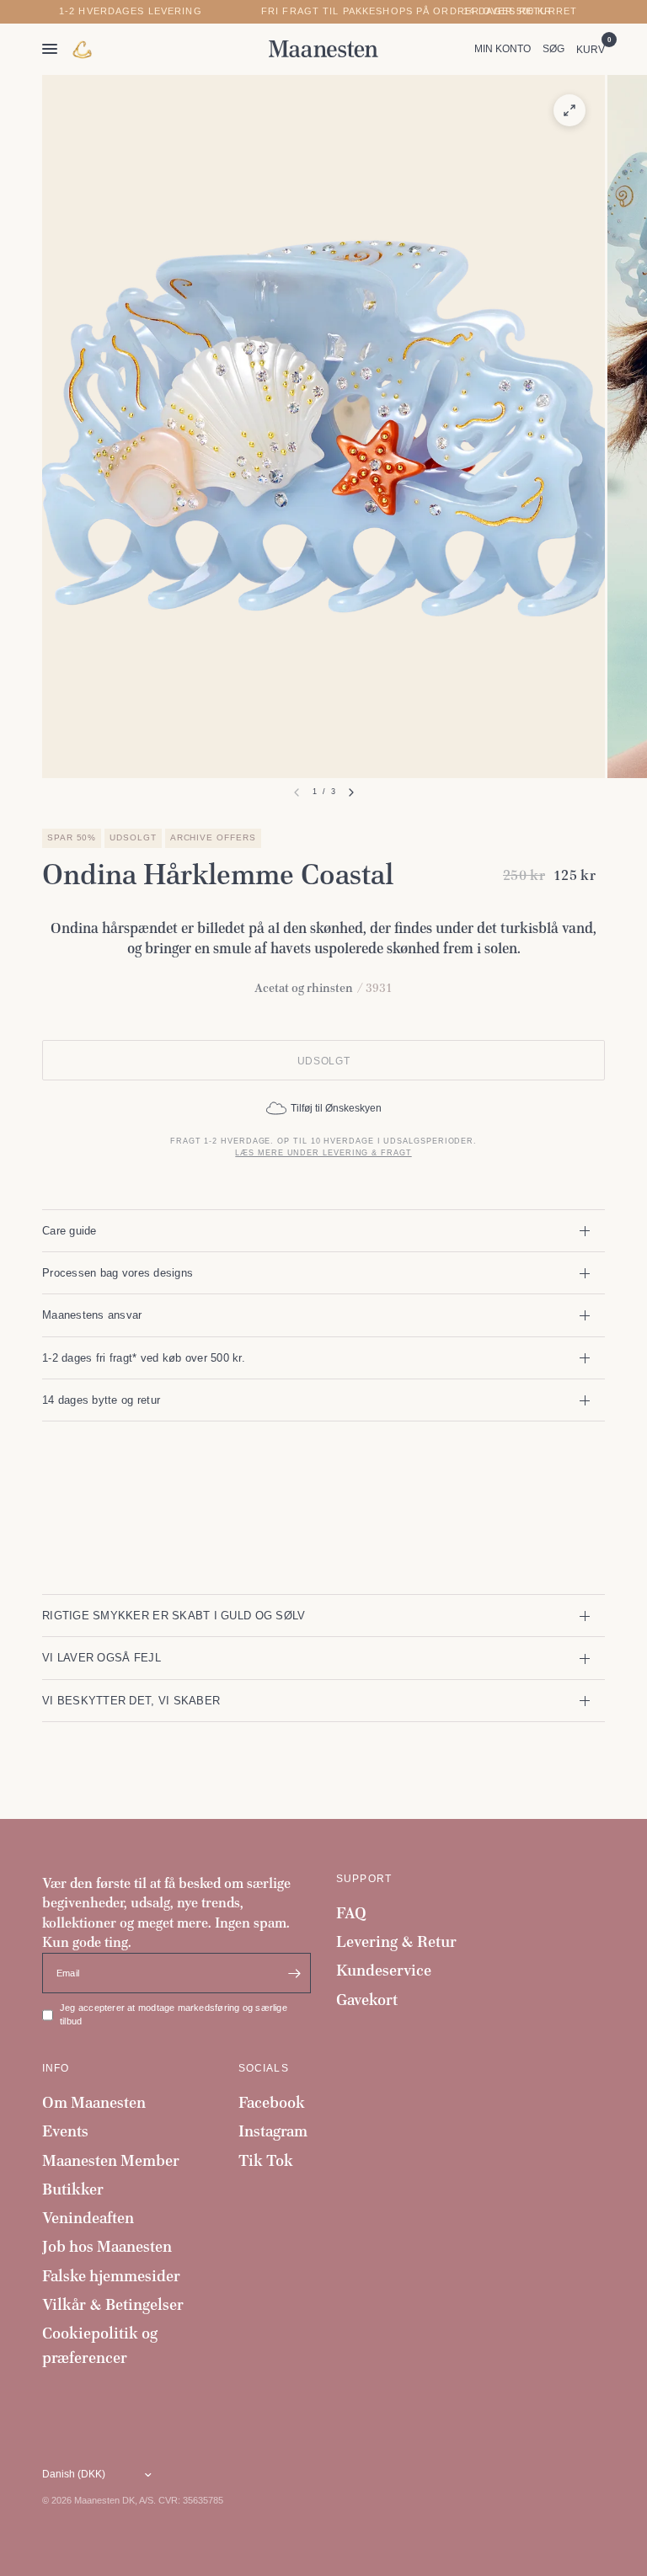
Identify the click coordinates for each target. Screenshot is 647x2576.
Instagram (273, 2131)
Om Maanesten (94, 2102)
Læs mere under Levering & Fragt (323, 1153)
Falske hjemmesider (111, 2276)
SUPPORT (364, 1879)
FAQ (351, 1913)
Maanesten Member (111, 2160)
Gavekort (367, 2000)
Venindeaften (88, 2218)
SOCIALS (264, 2068)
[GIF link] (83, 49)
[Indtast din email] (294, 1973)
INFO (56, 2068)
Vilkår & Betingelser (113, 2304)
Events (65, 2131)
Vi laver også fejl (102, 1658)
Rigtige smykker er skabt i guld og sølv (174, 1616)
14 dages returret (520, 11)
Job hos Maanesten (107, 2246)
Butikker (73, 2189)
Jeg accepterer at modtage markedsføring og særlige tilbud (174, 2014)
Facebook (272, 2102)
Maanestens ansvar (92, 1315)
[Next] (351, 792)
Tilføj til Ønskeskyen (336, 1108)
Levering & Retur (396, 1941)
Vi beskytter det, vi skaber (131, 1701)
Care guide (70, 1231)
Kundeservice (384, 1970)
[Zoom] (569, 110)
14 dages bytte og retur (101, 1400)
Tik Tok (266, 2160)
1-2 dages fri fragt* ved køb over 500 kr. (144, 1358)
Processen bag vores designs (118, 1273)
